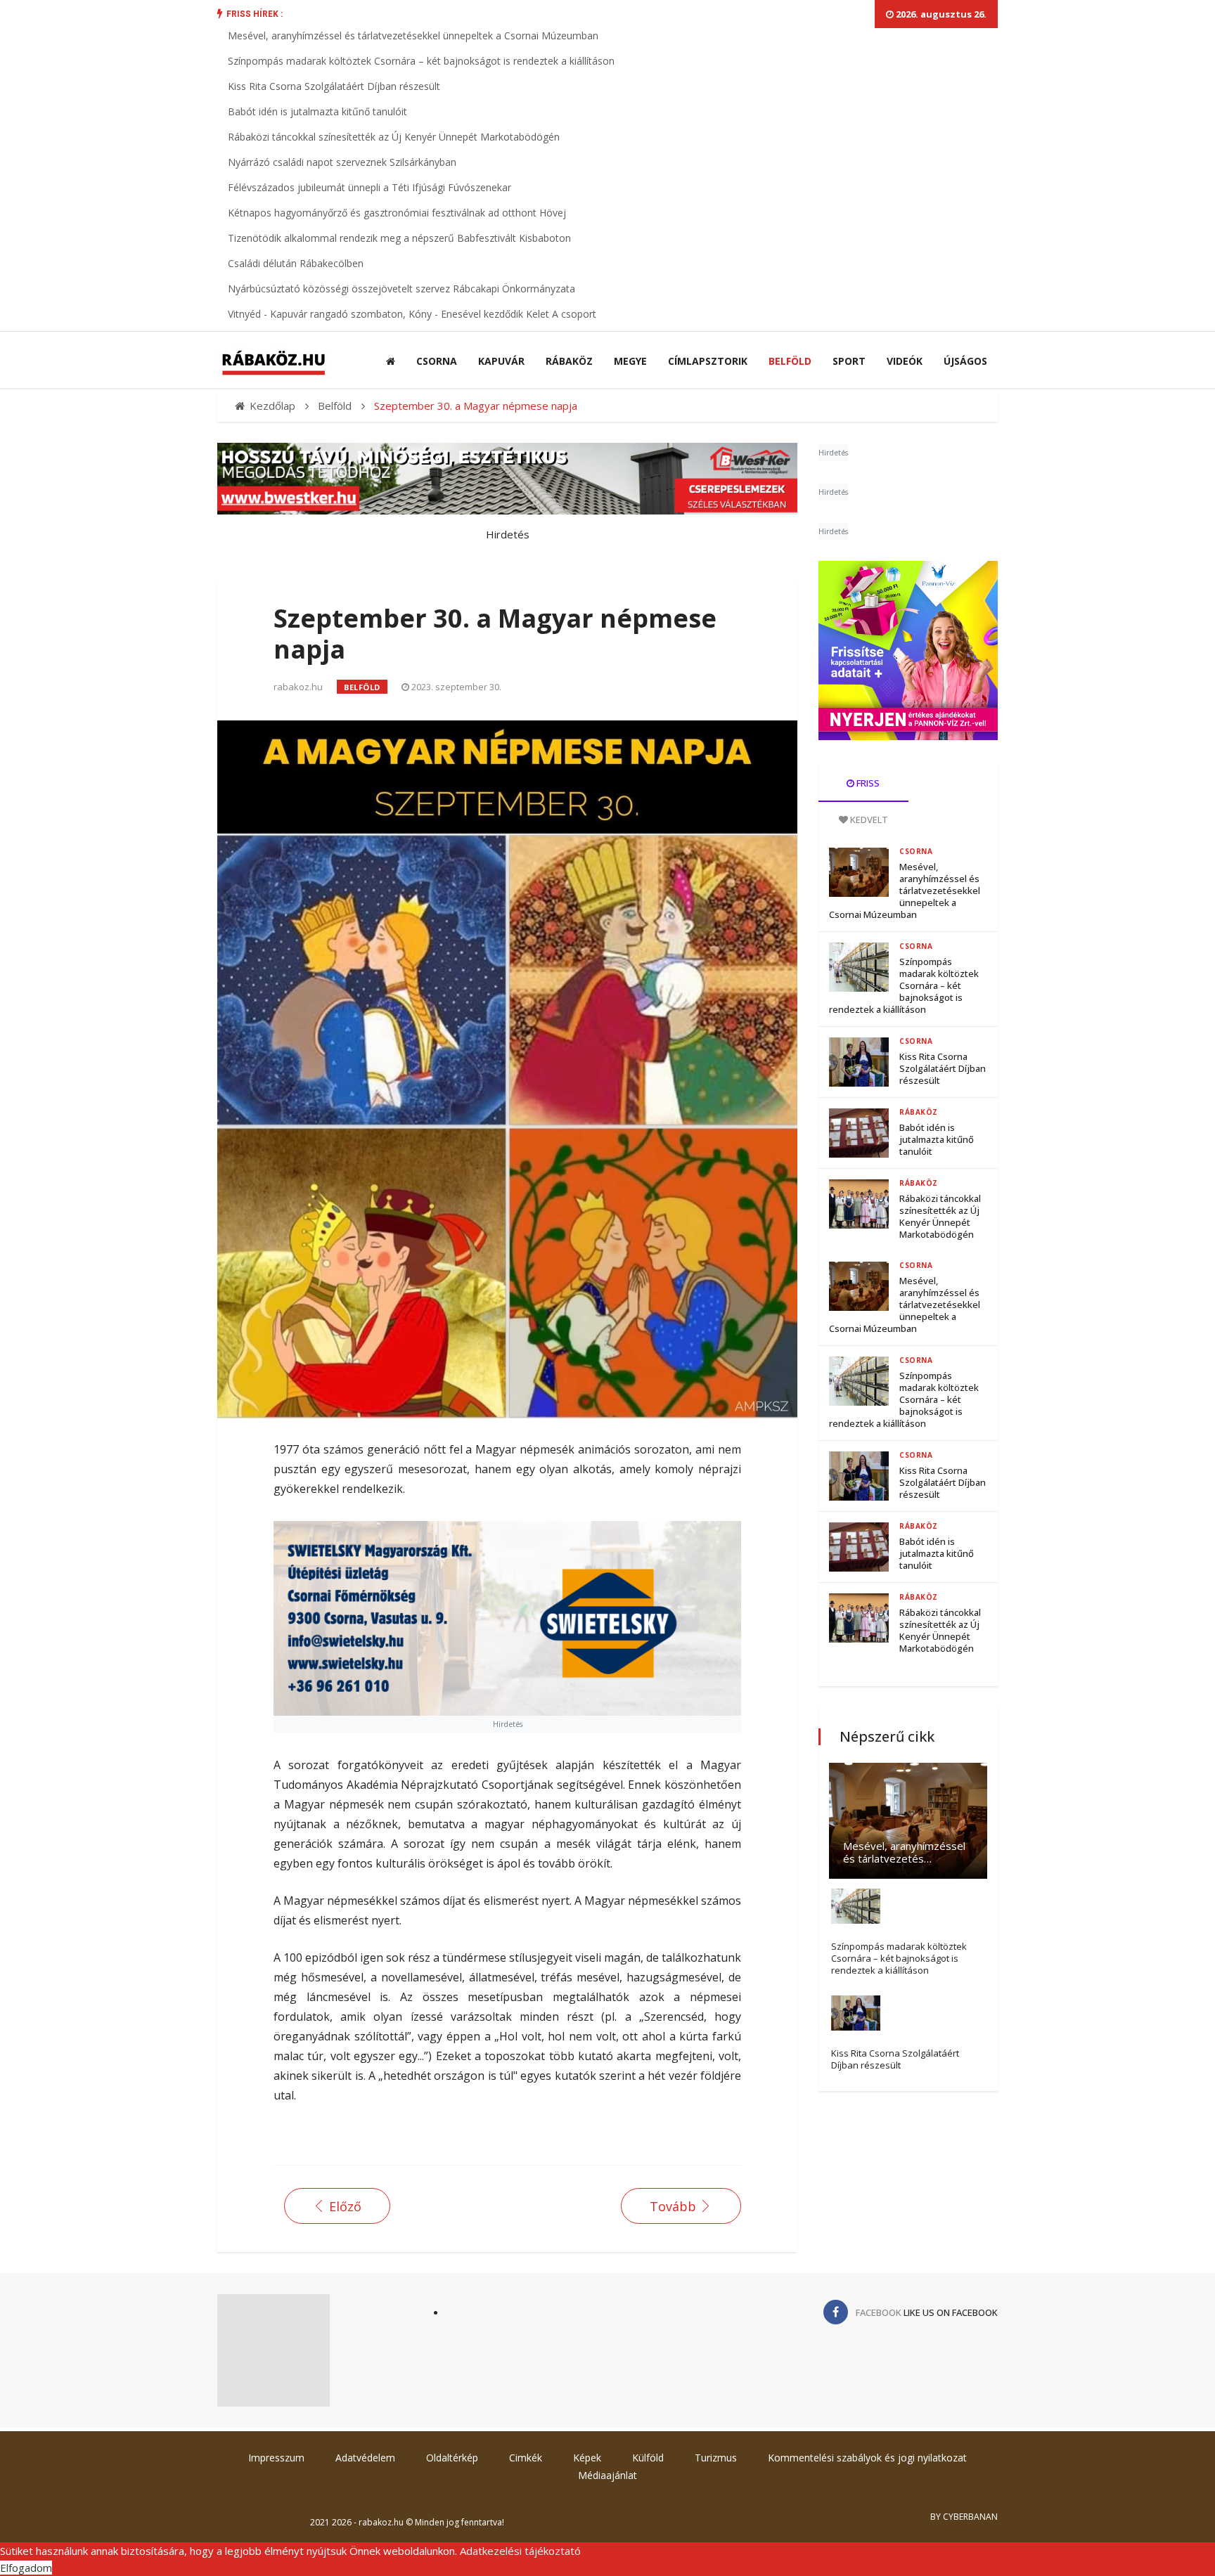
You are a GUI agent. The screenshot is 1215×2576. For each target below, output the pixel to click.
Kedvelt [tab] (868, 820)
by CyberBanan (964, 2517)
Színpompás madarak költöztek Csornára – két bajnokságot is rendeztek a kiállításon (421, 61)
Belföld (790, 361)
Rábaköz (569, 361)
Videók (905, 361)
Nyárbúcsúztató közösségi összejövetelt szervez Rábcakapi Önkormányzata (401, 289)
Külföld (648, 2458)
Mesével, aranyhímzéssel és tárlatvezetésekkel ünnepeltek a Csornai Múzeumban (413, 35)
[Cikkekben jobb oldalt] (908, 651)
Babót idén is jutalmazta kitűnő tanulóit (317, 111)
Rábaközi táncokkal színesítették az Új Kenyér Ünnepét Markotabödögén (394, 137)
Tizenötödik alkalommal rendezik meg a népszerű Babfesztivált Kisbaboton (399, 238)
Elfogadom (26, 2568)
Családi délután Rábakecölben (296, 263)
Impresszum (276, 2458)
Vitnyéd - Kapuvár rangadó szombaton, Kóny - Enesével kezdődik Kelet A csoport (412, 314)
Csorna (437, 361)
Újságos (965, 361)
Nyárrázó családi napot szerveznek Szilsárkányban (342, 162)
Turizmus (716, 2458)
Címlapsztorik (708, 361)
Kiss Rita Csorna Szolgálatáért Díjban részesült (334, 86)
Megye (630, 361)
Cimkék (526, 2458)
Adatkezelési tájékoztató (520, 2551)
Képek (587, 2458)
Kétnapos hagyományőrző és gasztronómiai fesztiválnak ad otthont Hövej (397, 213)
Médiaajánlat (607, 2475)
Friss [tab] (867, 783)
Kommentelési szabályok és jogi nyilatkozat (867, 2458)
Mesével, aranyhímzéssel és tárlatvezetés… (904, 1852)
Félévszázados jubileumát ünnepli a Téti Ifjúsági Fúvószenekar (369, 187)
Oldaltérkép (452, 2458)
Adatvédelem (365, 2458)
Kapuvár (501, 361)
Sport (849, 361)
